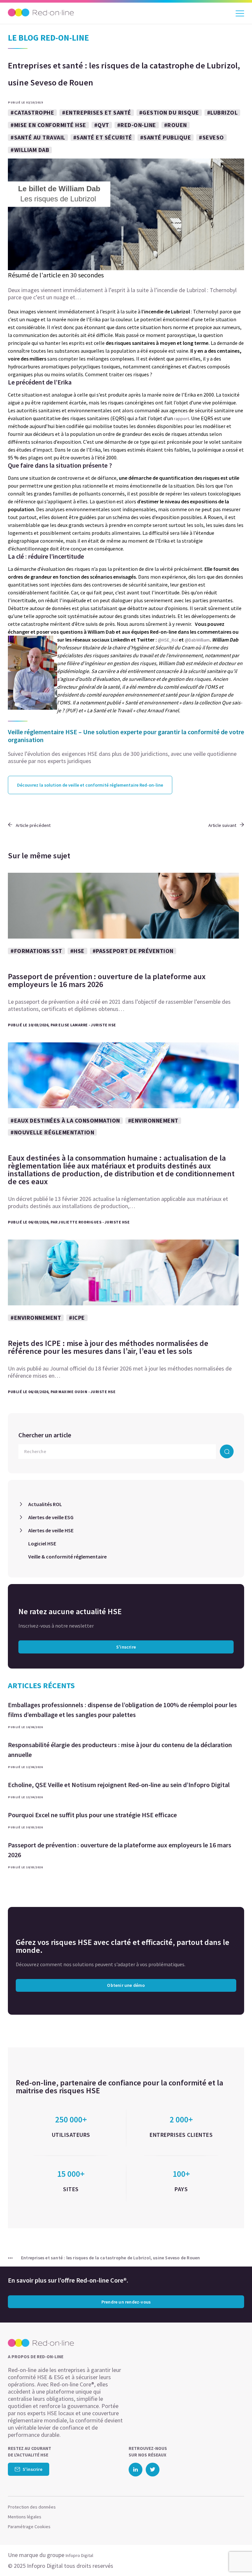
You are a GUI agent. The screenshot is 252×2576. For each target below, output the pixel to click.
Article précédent (33, 825)
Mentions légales (25, 2517)
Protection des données (32, 2507)
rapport (181, 419)
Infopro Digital (79, 2555)
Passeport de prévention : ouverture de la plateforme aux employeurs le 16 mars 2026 (120, 1850)
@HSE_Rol (168, 640)
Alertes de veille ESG (51, 1517)
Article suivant (222, 825)
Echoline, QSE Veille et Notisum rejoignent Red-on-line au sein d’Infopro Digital (119, 1785)
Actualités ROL (45, 1504)
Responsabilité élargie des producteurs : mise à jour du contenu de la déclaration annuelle (120, 1750)
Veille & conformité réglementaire (67, 1557)
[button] (235, 2558)
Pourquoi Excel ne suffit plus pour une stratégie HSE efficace (92, 1815)
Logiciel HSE (42, 1543)
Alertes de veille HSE (51, 1530)
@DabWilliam (197, 640)
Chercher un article (45, 1435)
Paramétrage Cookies (29, 2527)
